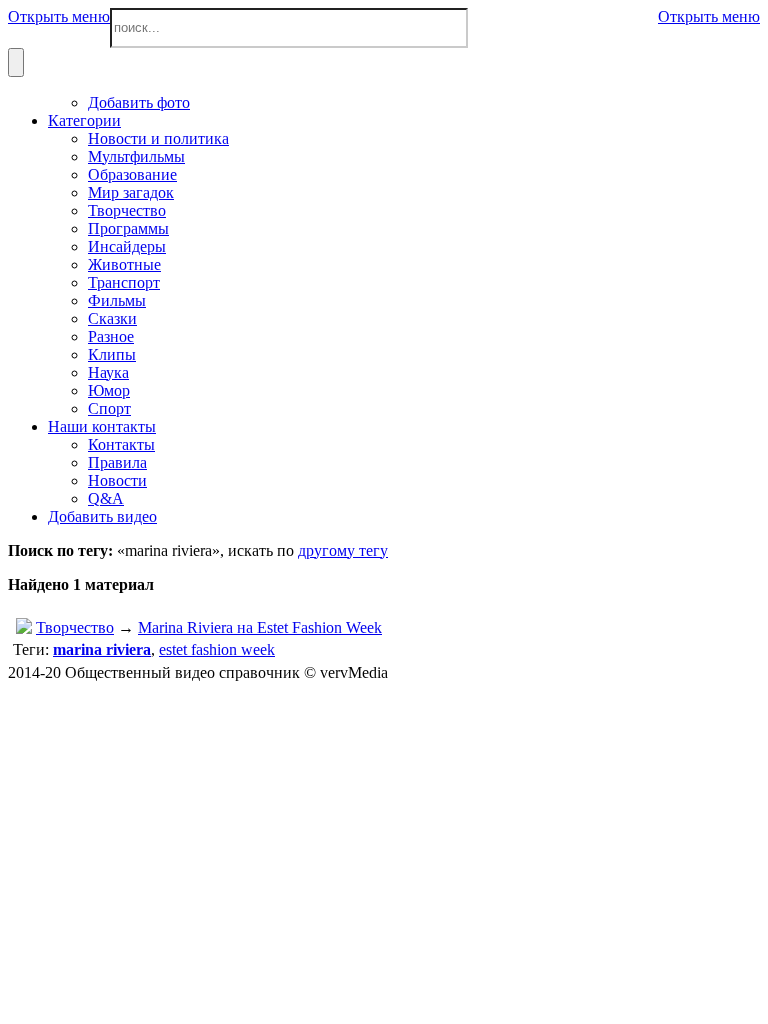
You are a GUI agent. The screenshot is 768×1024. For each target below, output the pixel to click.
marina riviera (102, 649)
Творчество (75, 627)
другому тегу (343, 550)
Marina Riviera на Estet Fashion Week (260, 627)
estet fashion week (217, 649)
